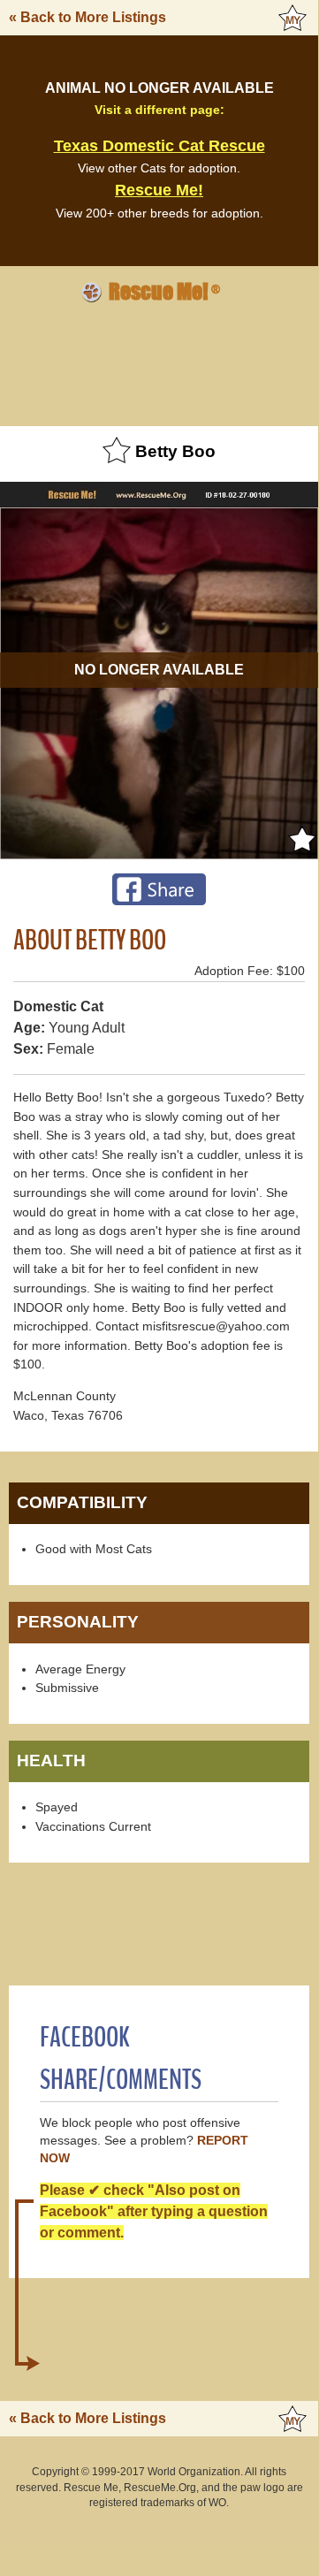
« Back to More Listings (87, 17)
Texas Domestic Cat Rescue (159, 146)
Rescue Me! (159, 190)
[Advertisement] (159, 362)
